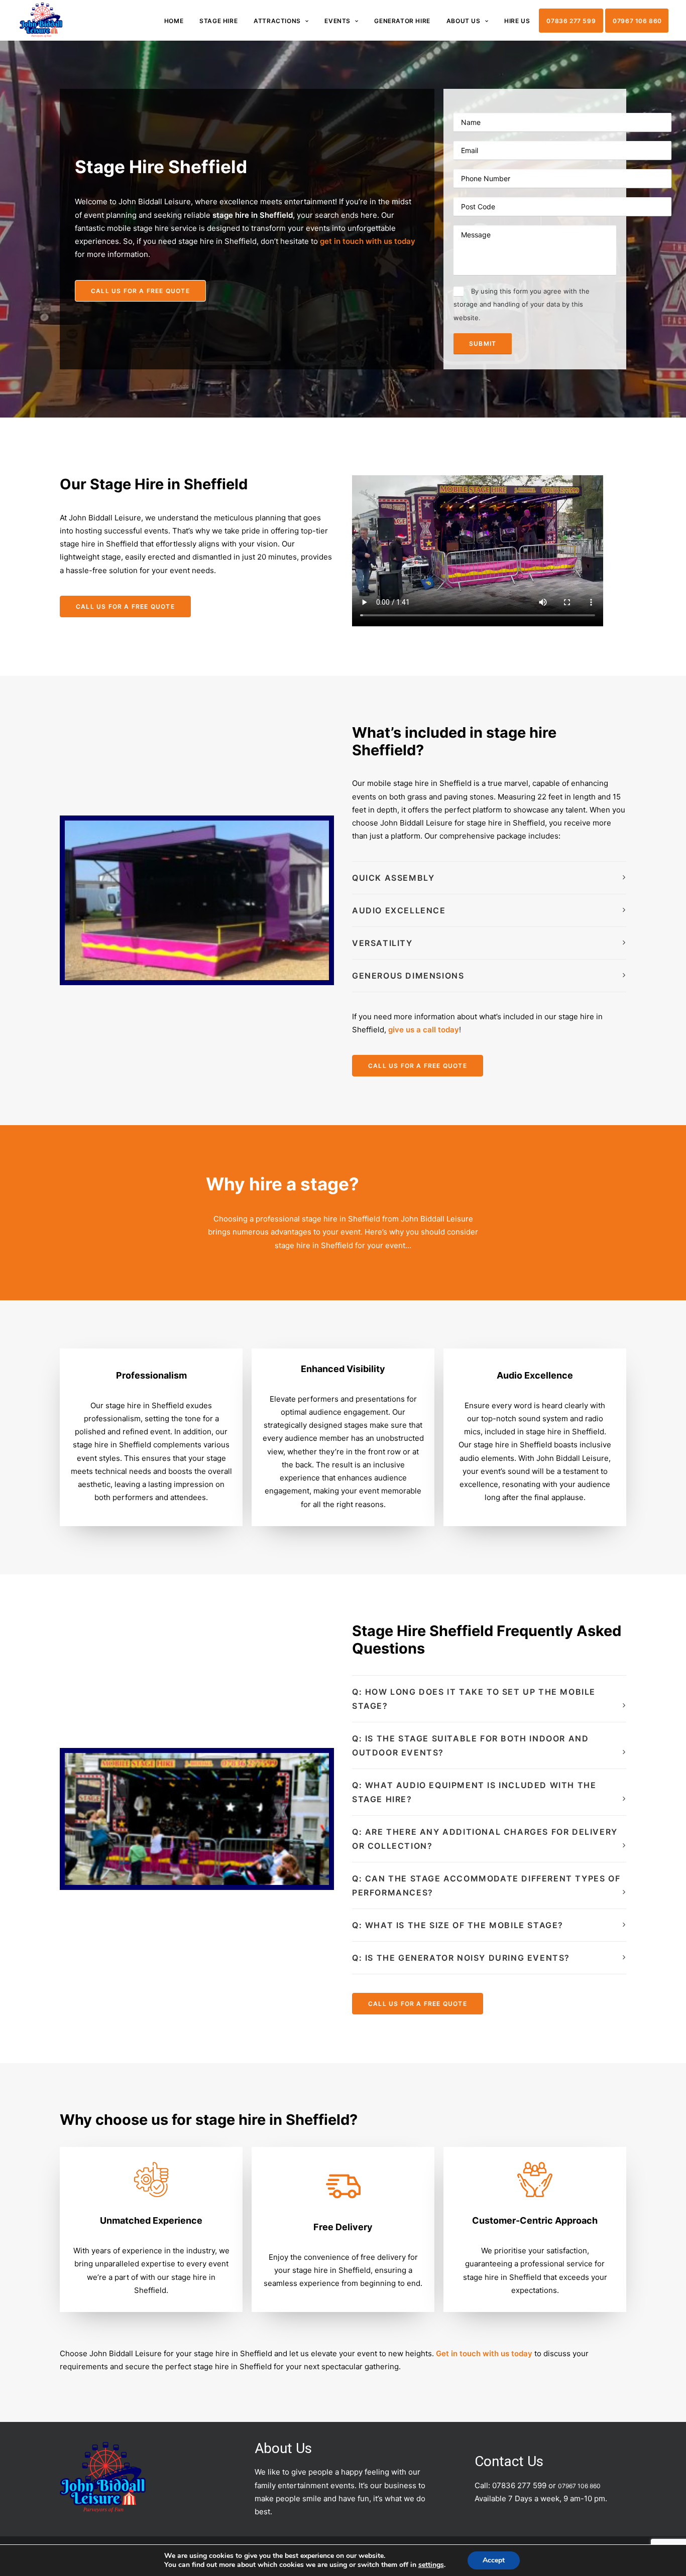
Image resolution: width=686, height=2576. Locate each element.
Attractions (277, 21)
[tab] (489, 878)
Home (174, 21)
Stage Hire (218, 21)
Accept (494, 2560)
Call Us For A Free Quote (140, 291)
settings (431, 2565)
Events (337, 21)
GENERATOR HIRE (402, 21)
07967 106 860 (637, 21)
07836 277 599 (571, 21)
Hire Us (517, 21)
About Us (464, 21)
